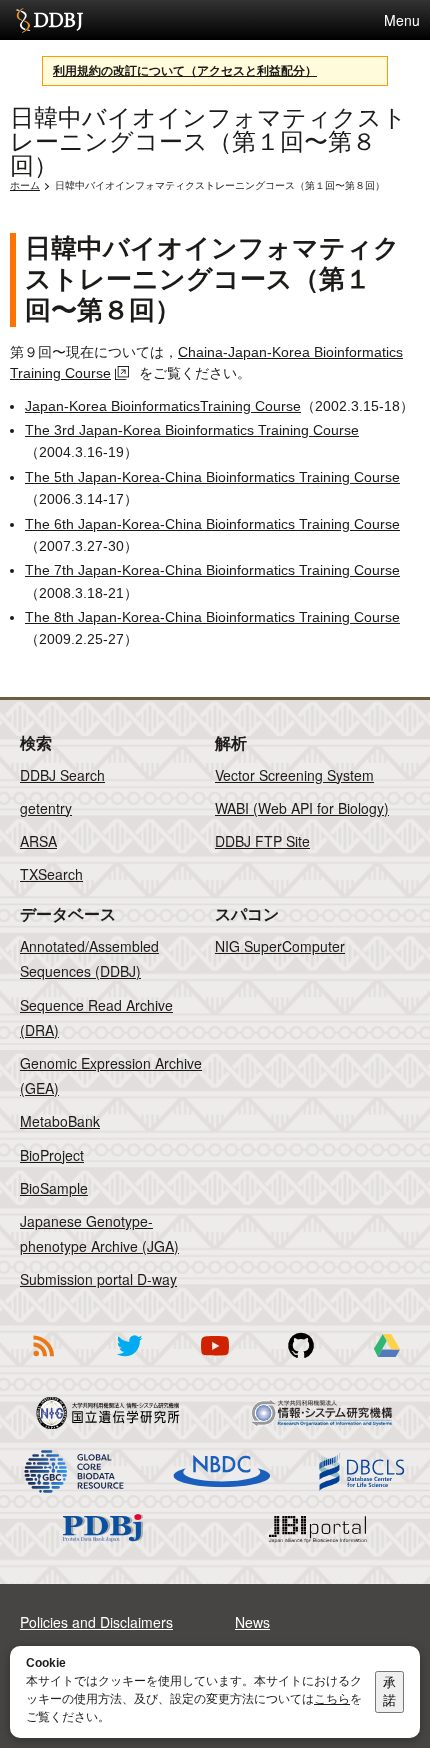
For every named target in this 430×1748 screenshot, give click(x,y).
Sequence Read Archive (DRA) (96, 1017)
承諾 (389, 1691)
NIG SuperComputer (280, 946)
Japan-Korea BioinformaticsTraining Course (163, 406)
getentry (46, 808)
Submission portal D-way (98, 1279)
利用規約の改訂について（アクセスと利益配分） (185, 71)
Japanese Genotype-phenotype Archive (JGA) (99, 1233)
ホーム (25, 185)
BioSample (54, 1188)
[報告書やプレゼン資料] (387, 1360)
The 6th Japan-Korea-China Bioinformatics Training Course (212, 524)
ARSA (38, 841)
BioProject (52, 1155)
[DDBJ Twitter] (129, 1360)
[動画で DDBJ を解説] (215, 1360)
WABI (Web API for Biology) (302, 808)
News (252, 1622)
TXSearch (51, 874)
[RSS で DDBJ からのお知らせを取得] (43, 1360)
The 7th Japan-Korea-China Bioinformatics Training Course (212, 570)
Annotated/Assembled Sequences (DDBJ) (89, 958)
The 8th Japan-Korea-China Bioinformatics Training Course (212, 617)
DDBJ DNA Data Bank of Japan (49, 20)
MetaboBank (60, 1121)
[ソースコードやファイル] (301, 1360)
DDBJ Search (62, 775)
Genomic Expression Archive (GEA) (111, 1075)
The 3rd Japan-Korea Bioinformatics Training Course (192, 430)
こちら (332, 1699)
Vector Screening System (294, 775)
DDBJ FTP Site (262, 841)
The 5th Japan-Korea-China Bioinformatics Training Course (212, 477)
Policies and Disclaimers (96, 1622)
